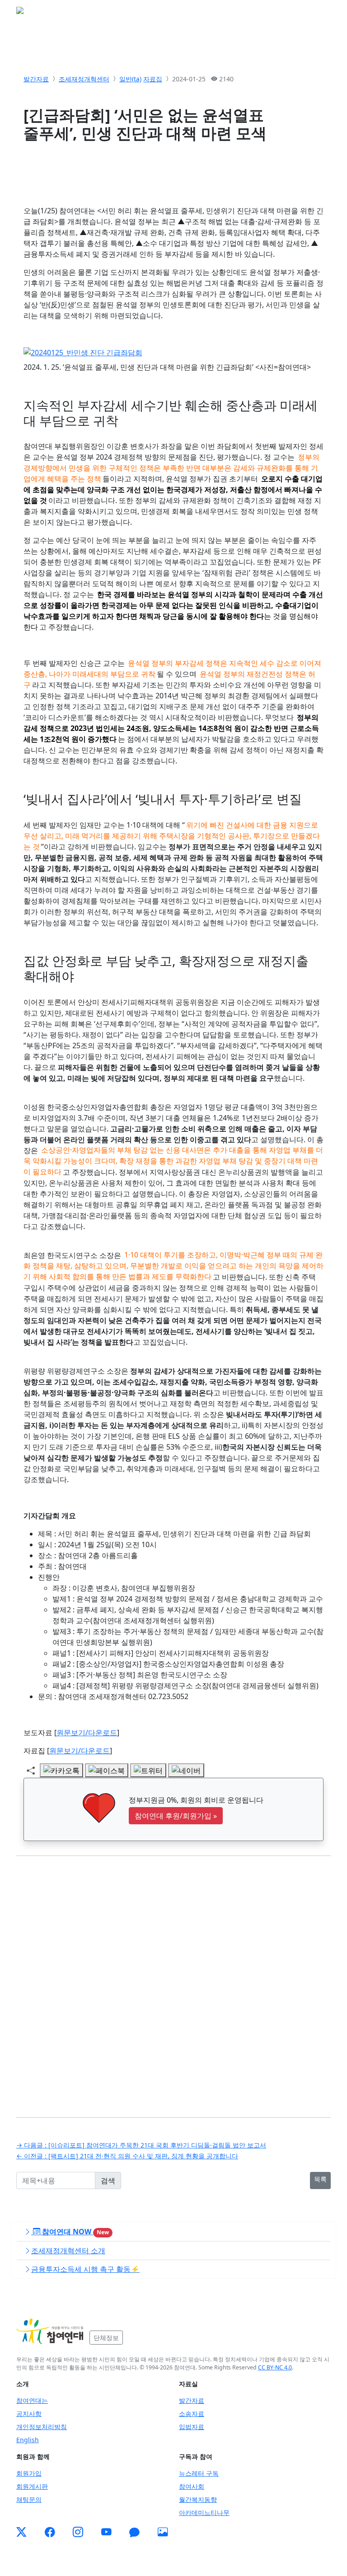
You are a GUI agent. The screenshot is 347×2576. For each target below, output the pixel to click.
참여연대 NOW (75, 2232)
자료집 (153, 79)
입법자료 (192, 2427)
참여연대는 (32, 2400)
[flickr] (163, 2532)
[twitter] (21, 2532)
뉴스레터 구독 (199, 2473)
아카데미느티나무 (204, 2512)
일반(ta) (130, 79)
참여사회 (192, 2486)
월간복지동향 (198, 2499)
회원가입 (29, 2473)
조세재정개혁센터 (84, 79)
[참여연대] (50, 2331)
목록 (320, 2179)
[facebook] (50, 2532)
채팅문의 (29, 2499)
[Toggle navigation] (318, 13)
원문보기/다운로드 (87, 1733)
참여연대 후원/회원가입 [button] (176, 1816)
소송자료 (192, 2414)
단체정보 (106, 2338)
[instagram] (78, 2532)
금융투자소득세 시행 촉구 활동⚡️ (85, 2269)
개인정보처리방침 (42, 2427)
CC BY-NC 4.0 (275, 2367)
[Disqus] (173, 1980)
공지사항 (29, 2414)
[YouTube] (106, 2532)
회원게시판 (32, 2486)
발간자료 (36, 79)
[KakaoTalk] (134, 2532)
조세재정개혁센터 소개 (68, 2251)
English (28, 2440)
